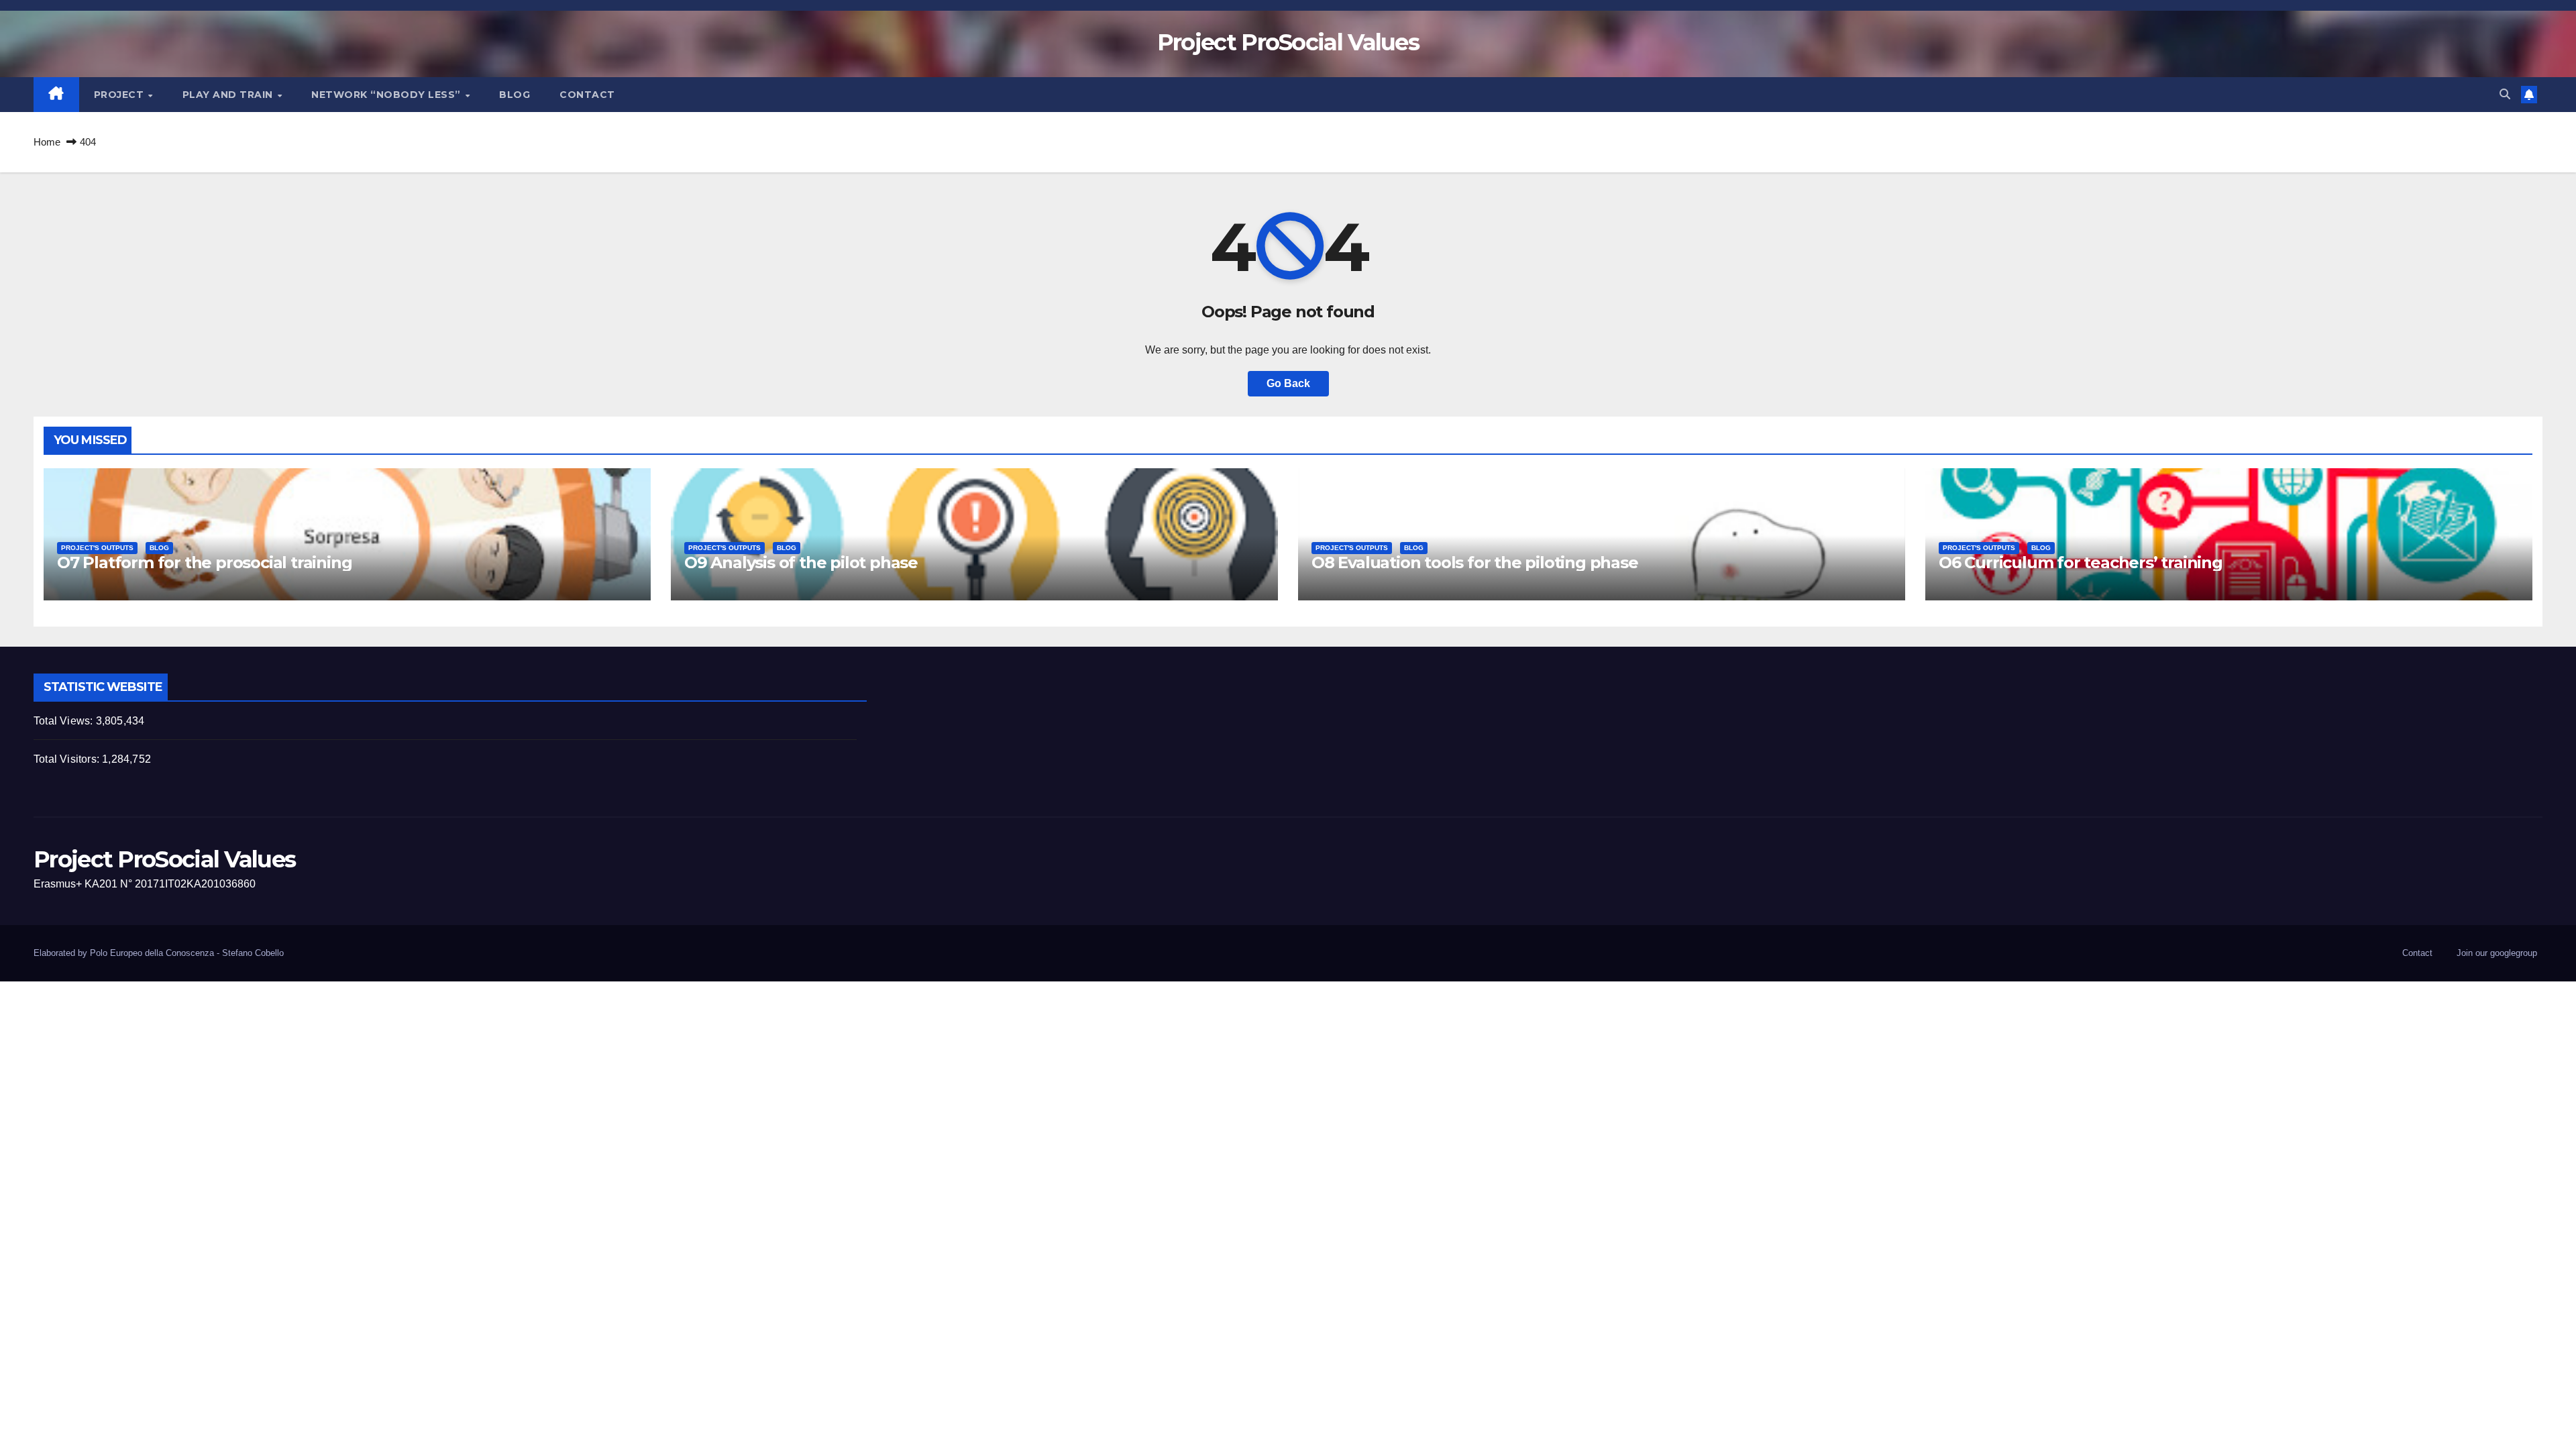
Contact (587, 95)
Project (120, 95)
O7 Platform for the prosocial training (204, 562)
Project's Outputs (97, 548)
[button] (2505, 94)
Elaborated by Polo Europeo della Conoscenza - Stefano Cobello (159, 953)
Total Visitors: (68, 759)
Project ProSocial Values (1288, 42)
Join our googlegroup (2497, 953)
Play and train (229, 95)
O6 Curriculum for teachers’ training (2081, 562)
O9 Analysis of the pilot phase (801, 562)
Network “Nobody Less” (387, 95)
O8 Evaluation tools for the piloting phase (1475, 562)
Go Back (1288, 383)
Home (47, 142)
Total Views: (65, 721)
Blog (515, 95)
